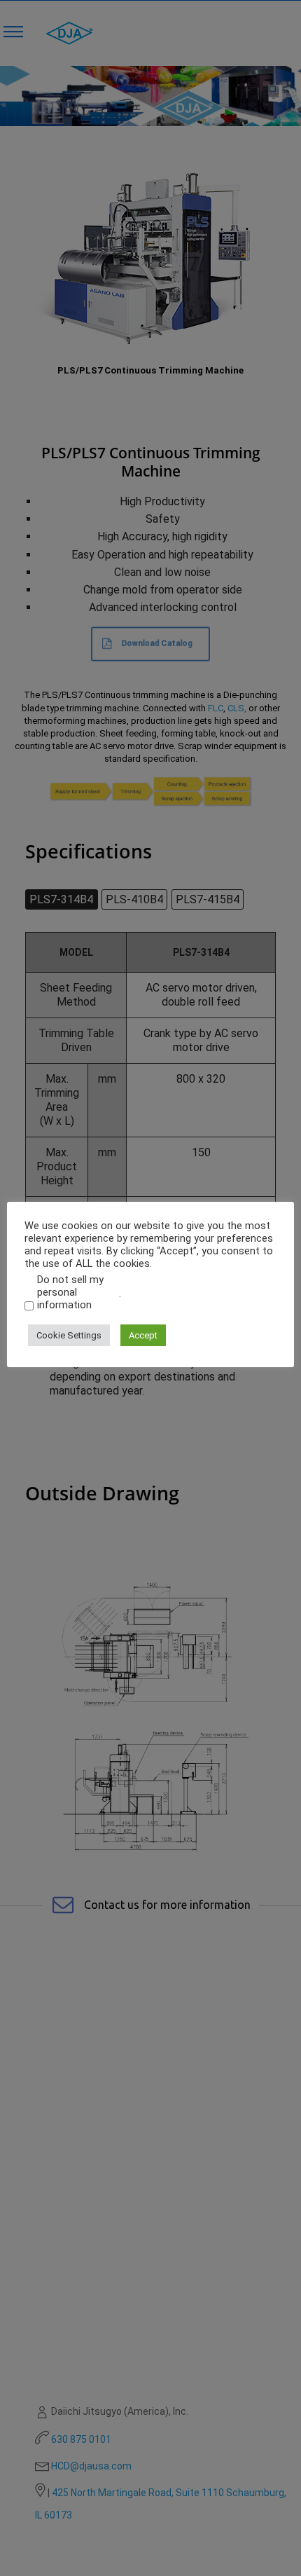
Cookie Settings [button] (69, 1335)
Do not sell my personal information (70, 1292)
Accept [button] (143, 1335)
